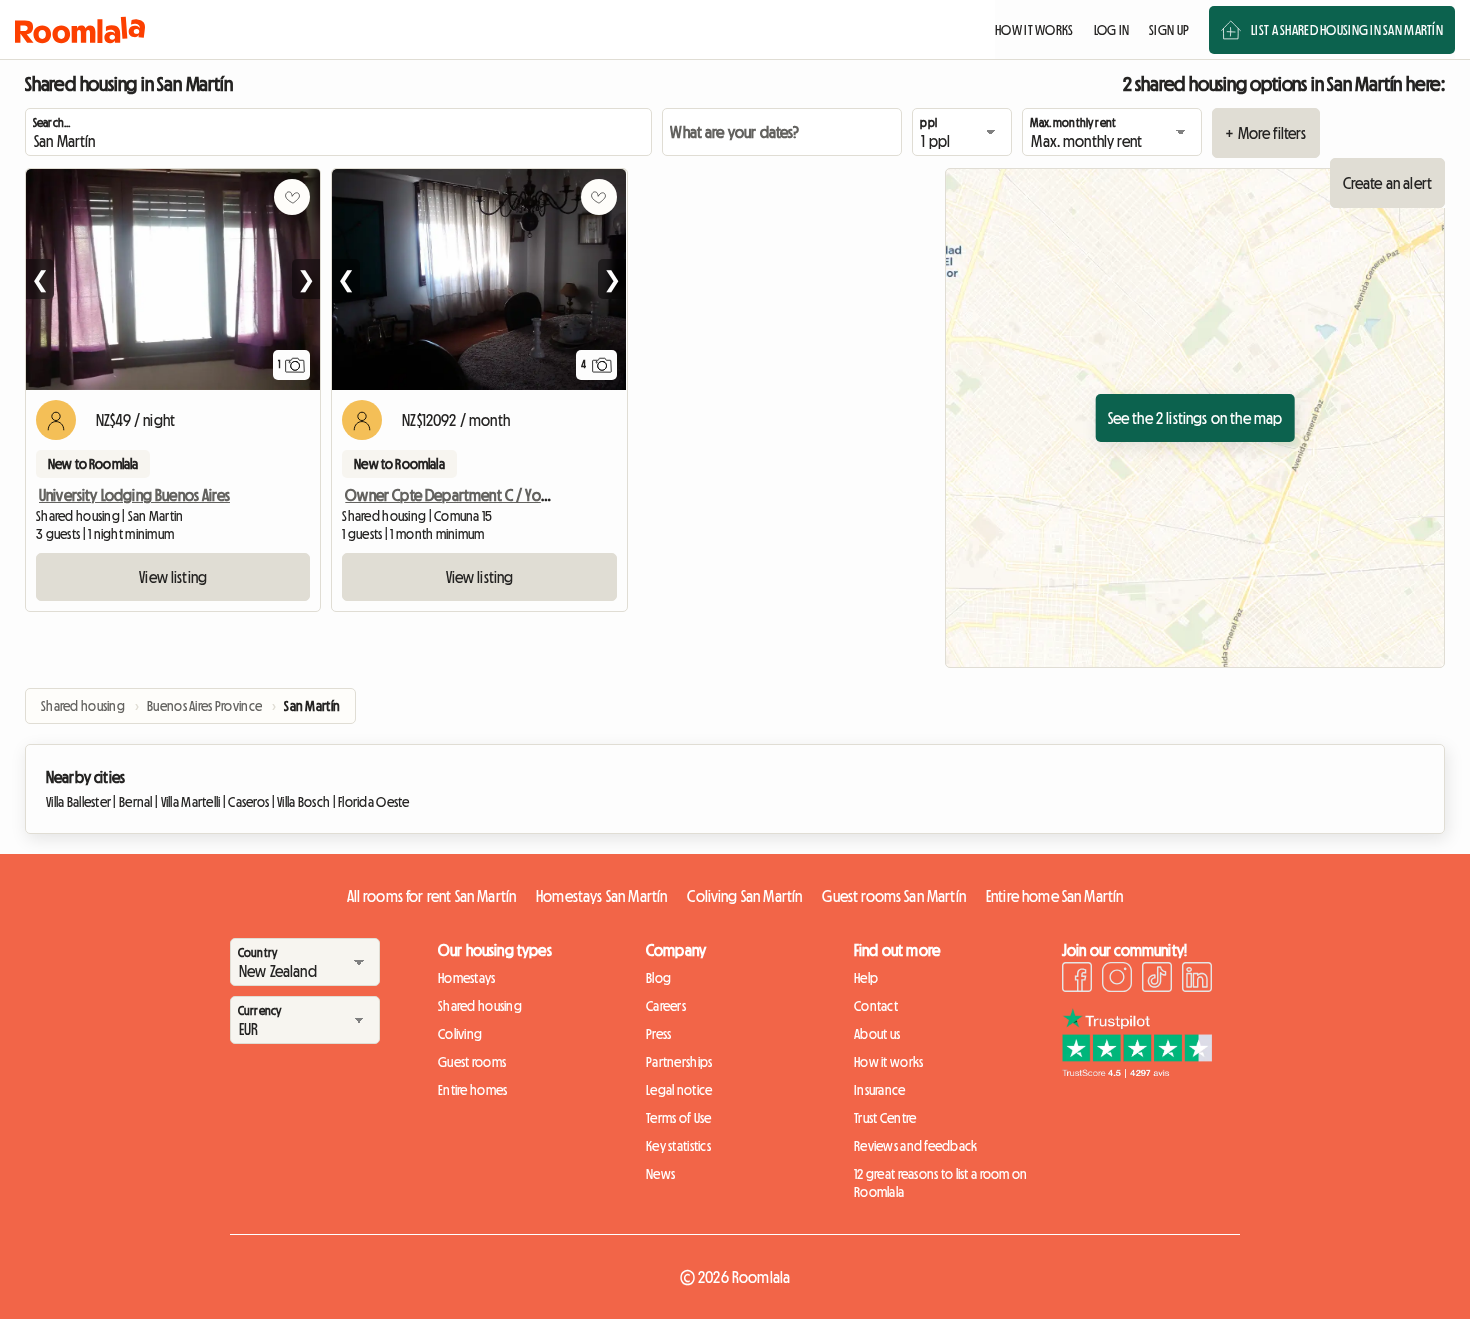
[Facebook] (1077, 980)
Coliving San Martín (744, 896)
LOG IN (1112, 30)
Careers (666, 1006)
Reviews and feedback (916, 1146)
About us (877, 1034)
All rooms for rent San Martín (432, 896)
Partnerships (679, 1062)
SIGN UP (1169, 30)
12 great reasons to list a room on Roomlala (941, 1183)
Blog (658, 978)
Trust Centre (885, 1118)
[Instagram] (1117, 980)
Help (866, 978)
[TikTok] (1157, 980)
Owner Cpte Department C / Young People (478, 495)
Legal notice (679, 1090)
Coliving (460, 1034)
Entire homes (472, 1090)
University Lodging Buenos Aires (134, 495)
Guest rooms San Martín (894, 896)
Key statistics (678, 1146)
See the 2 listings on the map (1195, 418)
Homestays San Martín (601, 896)
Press (658, 1034)
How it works (888, 1062)
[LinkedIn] (1197, 980)
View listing (173, 577)
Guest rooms (472, 1062)
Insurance (880, 1090)
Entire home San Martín (1055, 896)
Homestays (467, 978)
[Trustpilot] (1137, 1072)
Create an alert (1387, 183)
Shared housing (480, 1006)
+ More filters (1265, 133)
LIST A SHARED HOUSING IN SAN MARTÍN (1347, 30)
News (660, 1174)
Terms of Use (678, 1118)
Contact (876, 1006)
